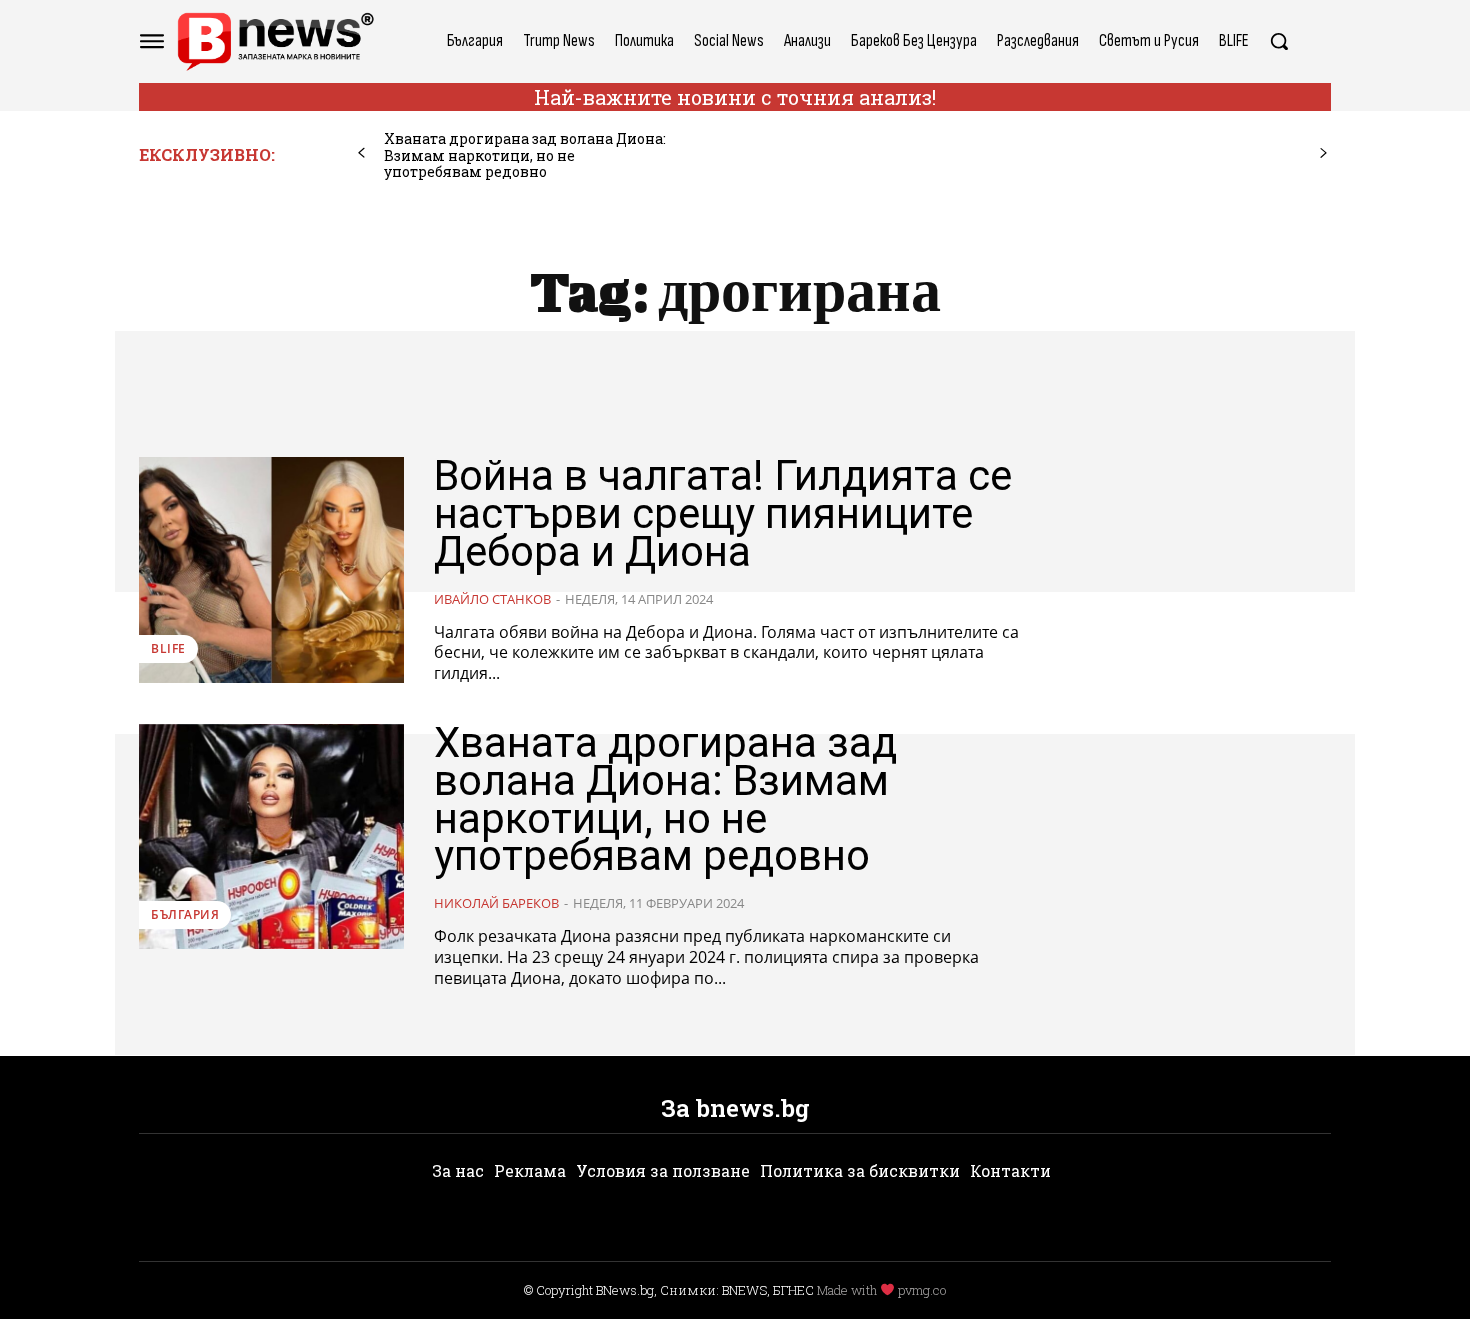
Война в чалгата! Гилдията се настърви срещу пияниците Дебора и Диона (723, 513)
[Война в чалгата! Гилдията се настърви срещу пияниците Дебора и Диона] (271, 569)
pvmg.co (922, 1290)
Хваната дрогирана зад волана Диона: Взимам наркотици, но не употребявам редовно (525, 155)
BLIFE (168, 648)
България (185, 914)
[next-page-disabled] (1323, 153)
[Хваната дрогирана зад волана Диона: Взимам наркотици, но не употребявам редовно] (271, 836)
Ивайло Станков (492, 599)
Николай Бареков (496, 903)
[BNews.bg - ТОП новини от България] (275, 41)
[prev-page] (361, 153)
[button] (1279, 41)
